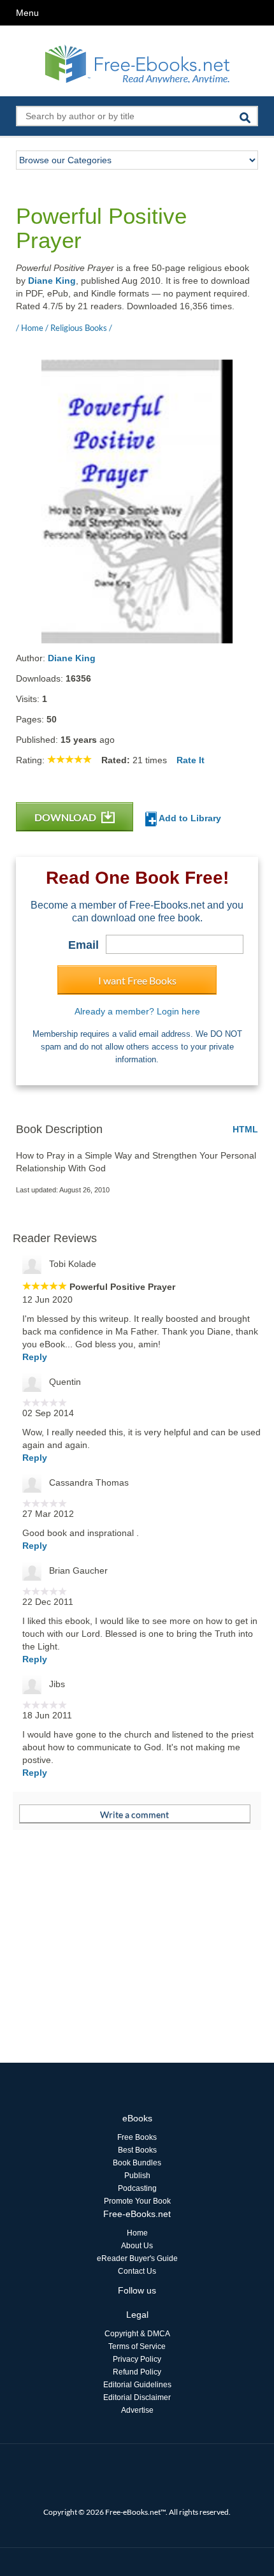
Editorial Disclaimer (137, 2397)
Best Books (137, 2150)
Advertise (137, 2410)
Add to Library (189, 818)
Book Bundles (137, 2163)
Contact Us (137, 2271)
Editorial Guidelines (137, 2385)
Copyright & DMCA (137, 2334)
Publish (137, 2176)
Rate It (191, 760)
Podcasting (137, 2188)
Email (83, 945)
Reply (35, 1357)
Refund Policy (137, 2372)
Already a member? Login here (137, 1011)
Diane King (52, 281)
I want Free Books (137, 980)
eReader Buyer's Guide (137, 2258)
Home (137, 2233)
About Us (137, 2246)
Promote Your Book (137, 2201)
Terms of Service (137, 2346)
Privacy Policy (137, 2359)
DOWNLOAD (66, 817)
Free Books (137, 2137)
